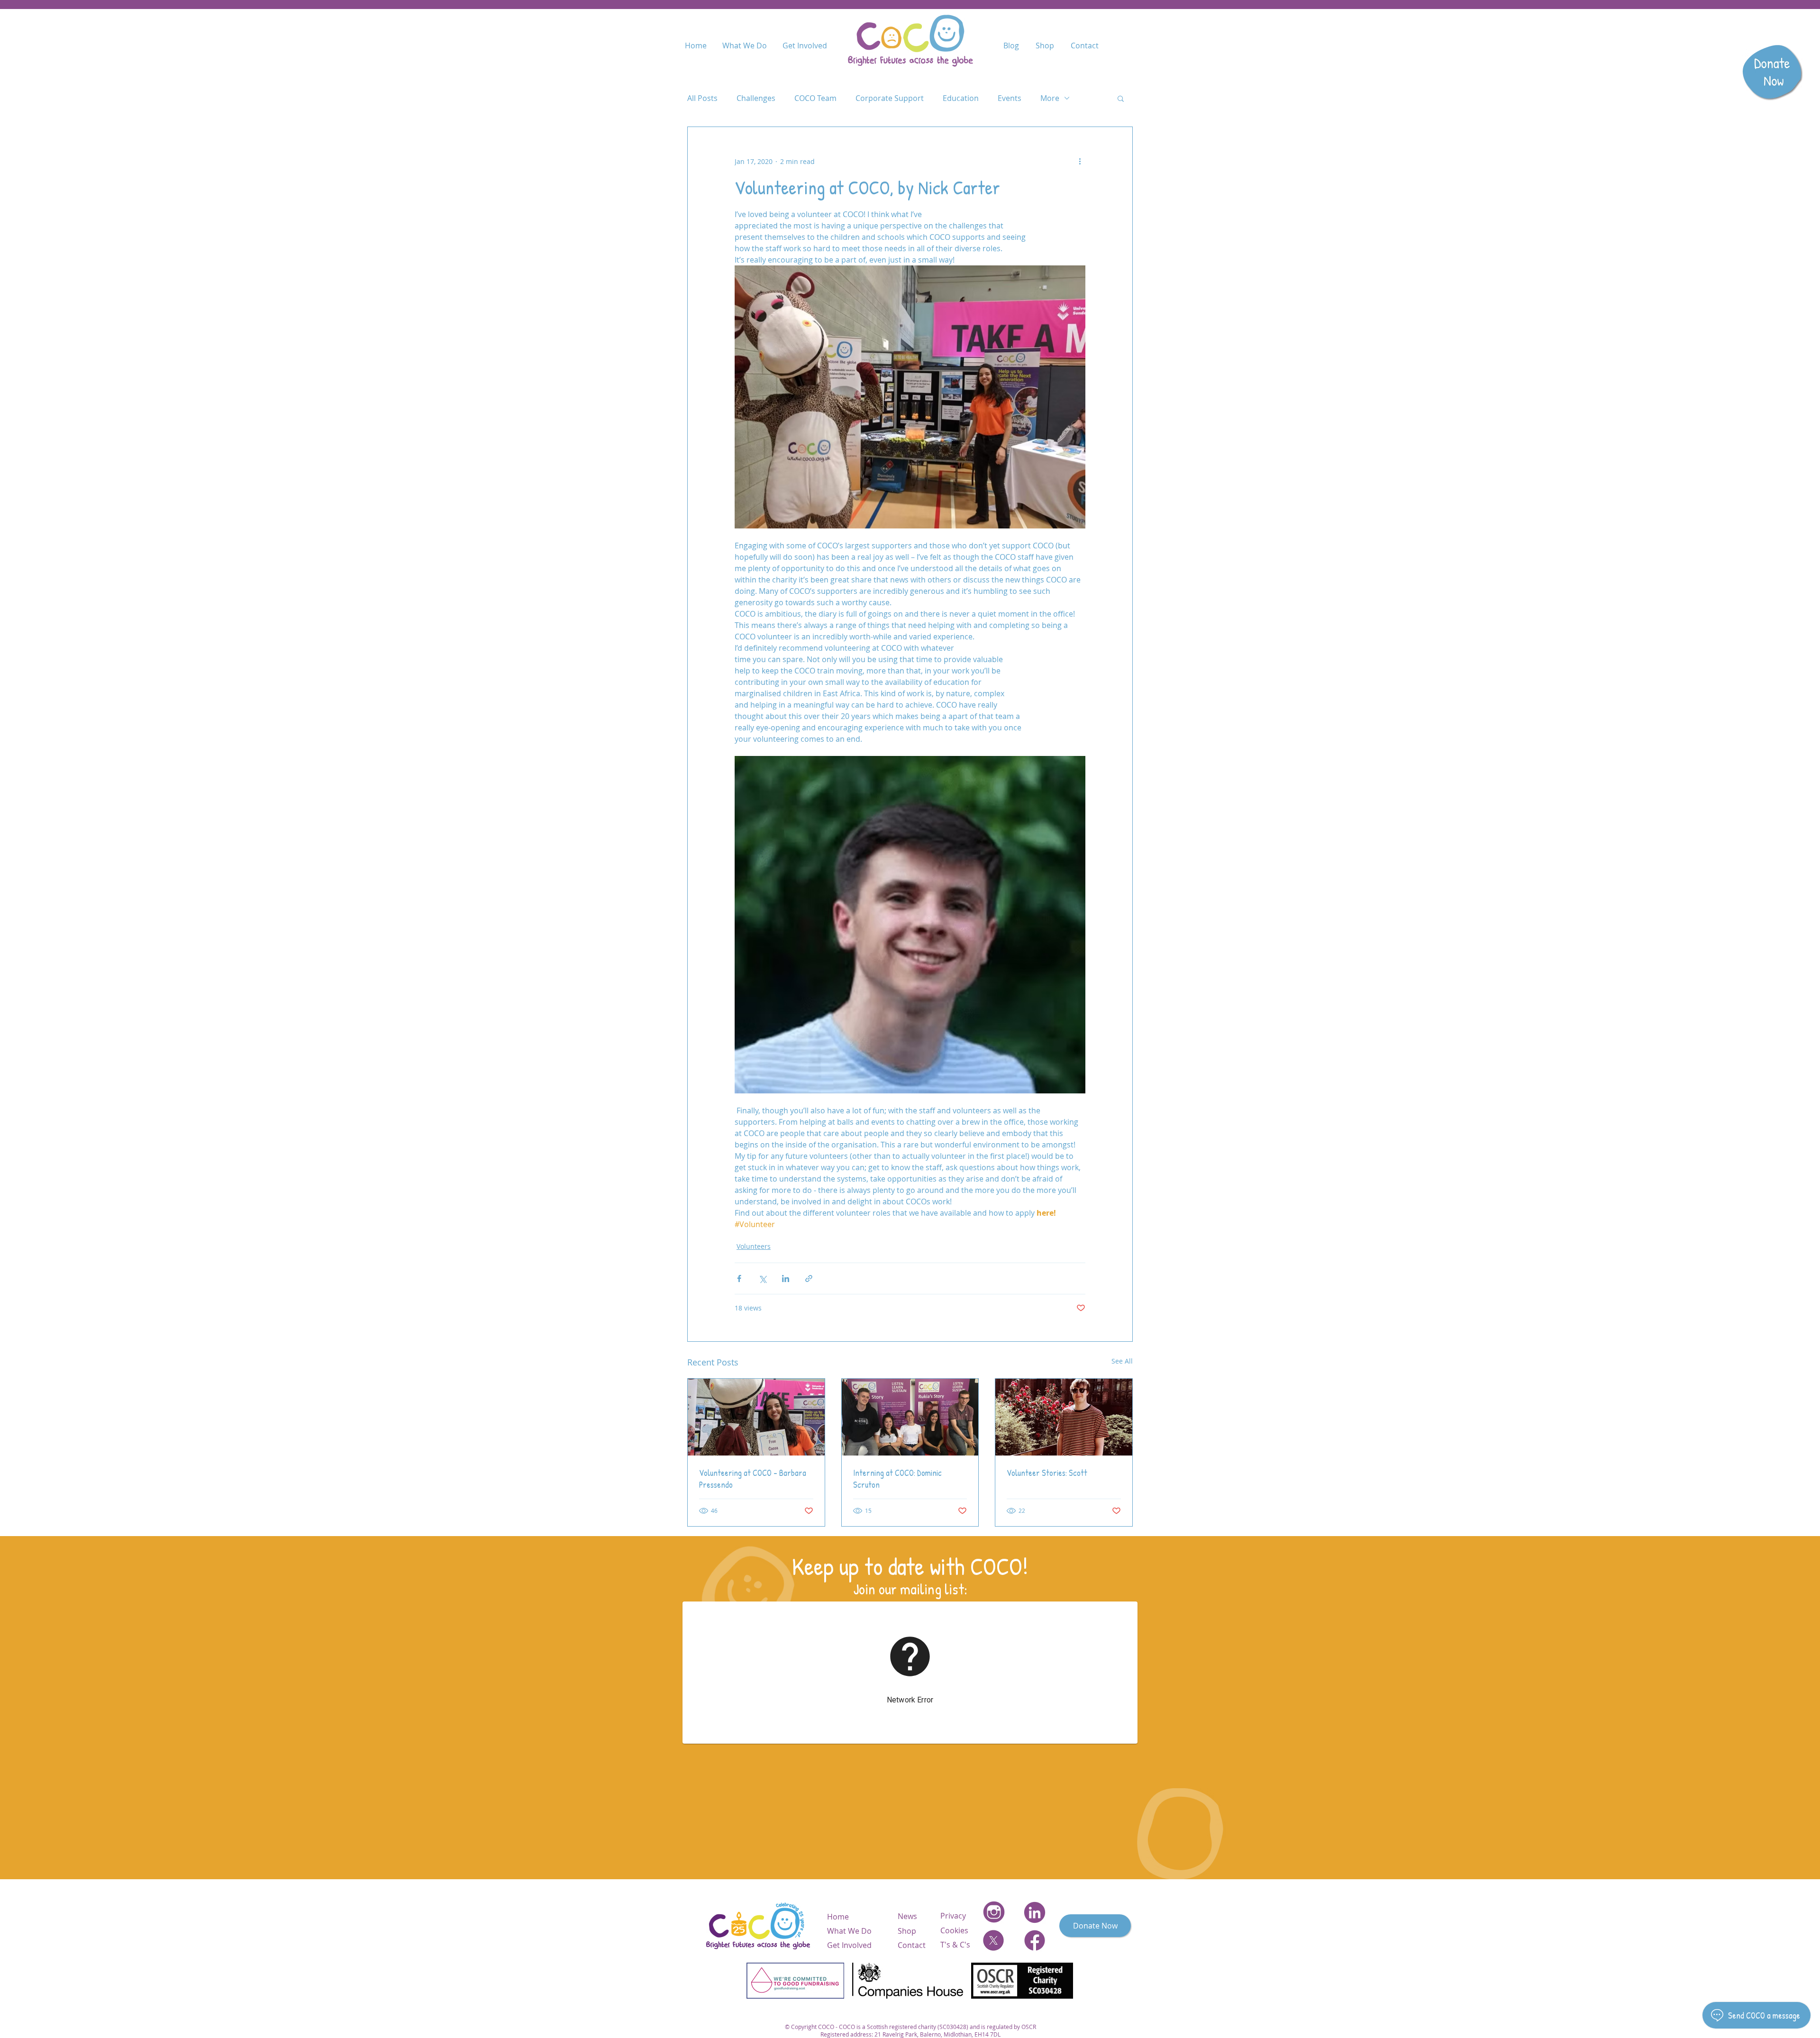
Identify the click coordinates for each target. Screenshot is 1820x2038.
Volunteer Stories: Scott (1047, 1473)
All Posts (702, 98)
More (1050, 98)
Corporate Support (890, 98)
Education (961, 98)
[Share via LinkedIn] (786, 1278)
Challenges (756, 98)
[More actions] (1080, 161)
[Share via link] (809, 1278)
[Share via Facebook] (739, 1278)
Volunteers (754, 1246)
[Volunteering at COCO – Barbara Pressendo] (756, 1417)
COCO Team (815, 98)
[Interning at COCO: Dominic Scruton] (910, 1417)
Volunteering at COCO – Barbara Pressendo (753, 1479)
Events (1010, 98)
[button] (1121, 98)
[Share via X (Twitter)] (762, 1278)
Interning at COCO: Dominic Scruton (897, 1479)
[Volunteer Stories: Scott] (1064, 1417)
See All (1122, 1361)
